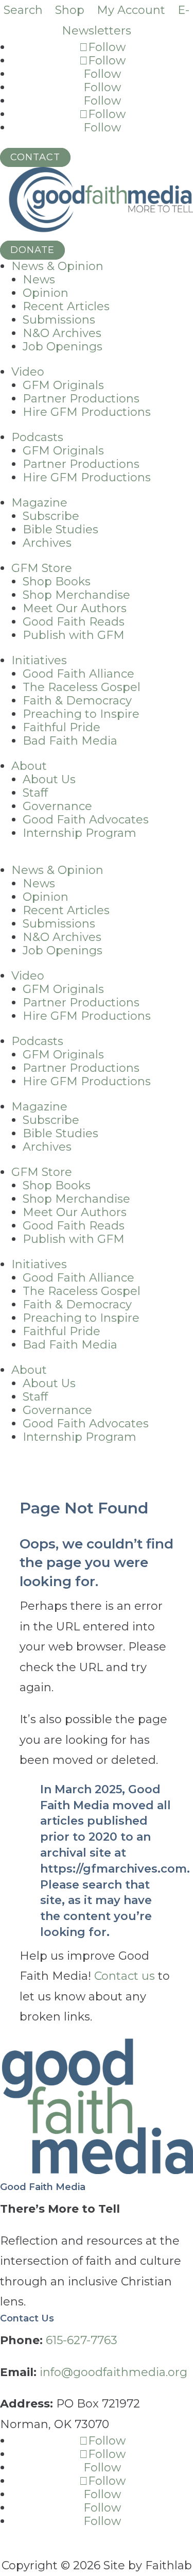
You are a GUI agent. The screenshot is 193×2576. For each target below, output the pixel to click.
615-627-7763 (82, 2340)
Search (23, 10)
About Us (49, 779)
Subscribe (51, 516)
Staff (35, 793)
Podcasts (37, 437)
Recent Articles (66, 306)
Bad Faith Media (70, 741)
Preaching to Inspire (81, 714)
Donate (32, 250)
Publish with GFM (74, 635)
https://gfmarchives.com (113, 1869)
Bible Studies (60, 529)
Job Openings (63, 347)
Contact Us (27, 2318)
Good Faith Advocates (86, 820)
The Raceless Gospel (82, 687)
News (39, 280)
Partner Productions (81, 399)
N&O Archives (62, 333)
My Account (131, 10)
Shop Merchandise (76, 595)
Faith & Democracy (77, 701)
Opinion (46, 293)
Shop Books (57, 582)
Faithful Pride (62, 727)
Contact (35, 157)
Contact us (125, 1976)
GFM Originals (63, 385)
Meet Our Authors (75, 608)
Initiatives (39, 660)
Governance (57, 806)
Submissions (59, 320)
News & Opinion (57, 266)
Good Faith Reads (74, 622)
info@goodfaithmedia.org (113, 2372)
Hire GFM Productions (87, 412)
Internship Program (80, 833)
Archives (47, 543)
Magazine (39, 503)
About (29, 766)
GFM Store (42, 568)
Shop (70, 10)
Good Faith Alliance (78, 674)
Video (28, 372)
